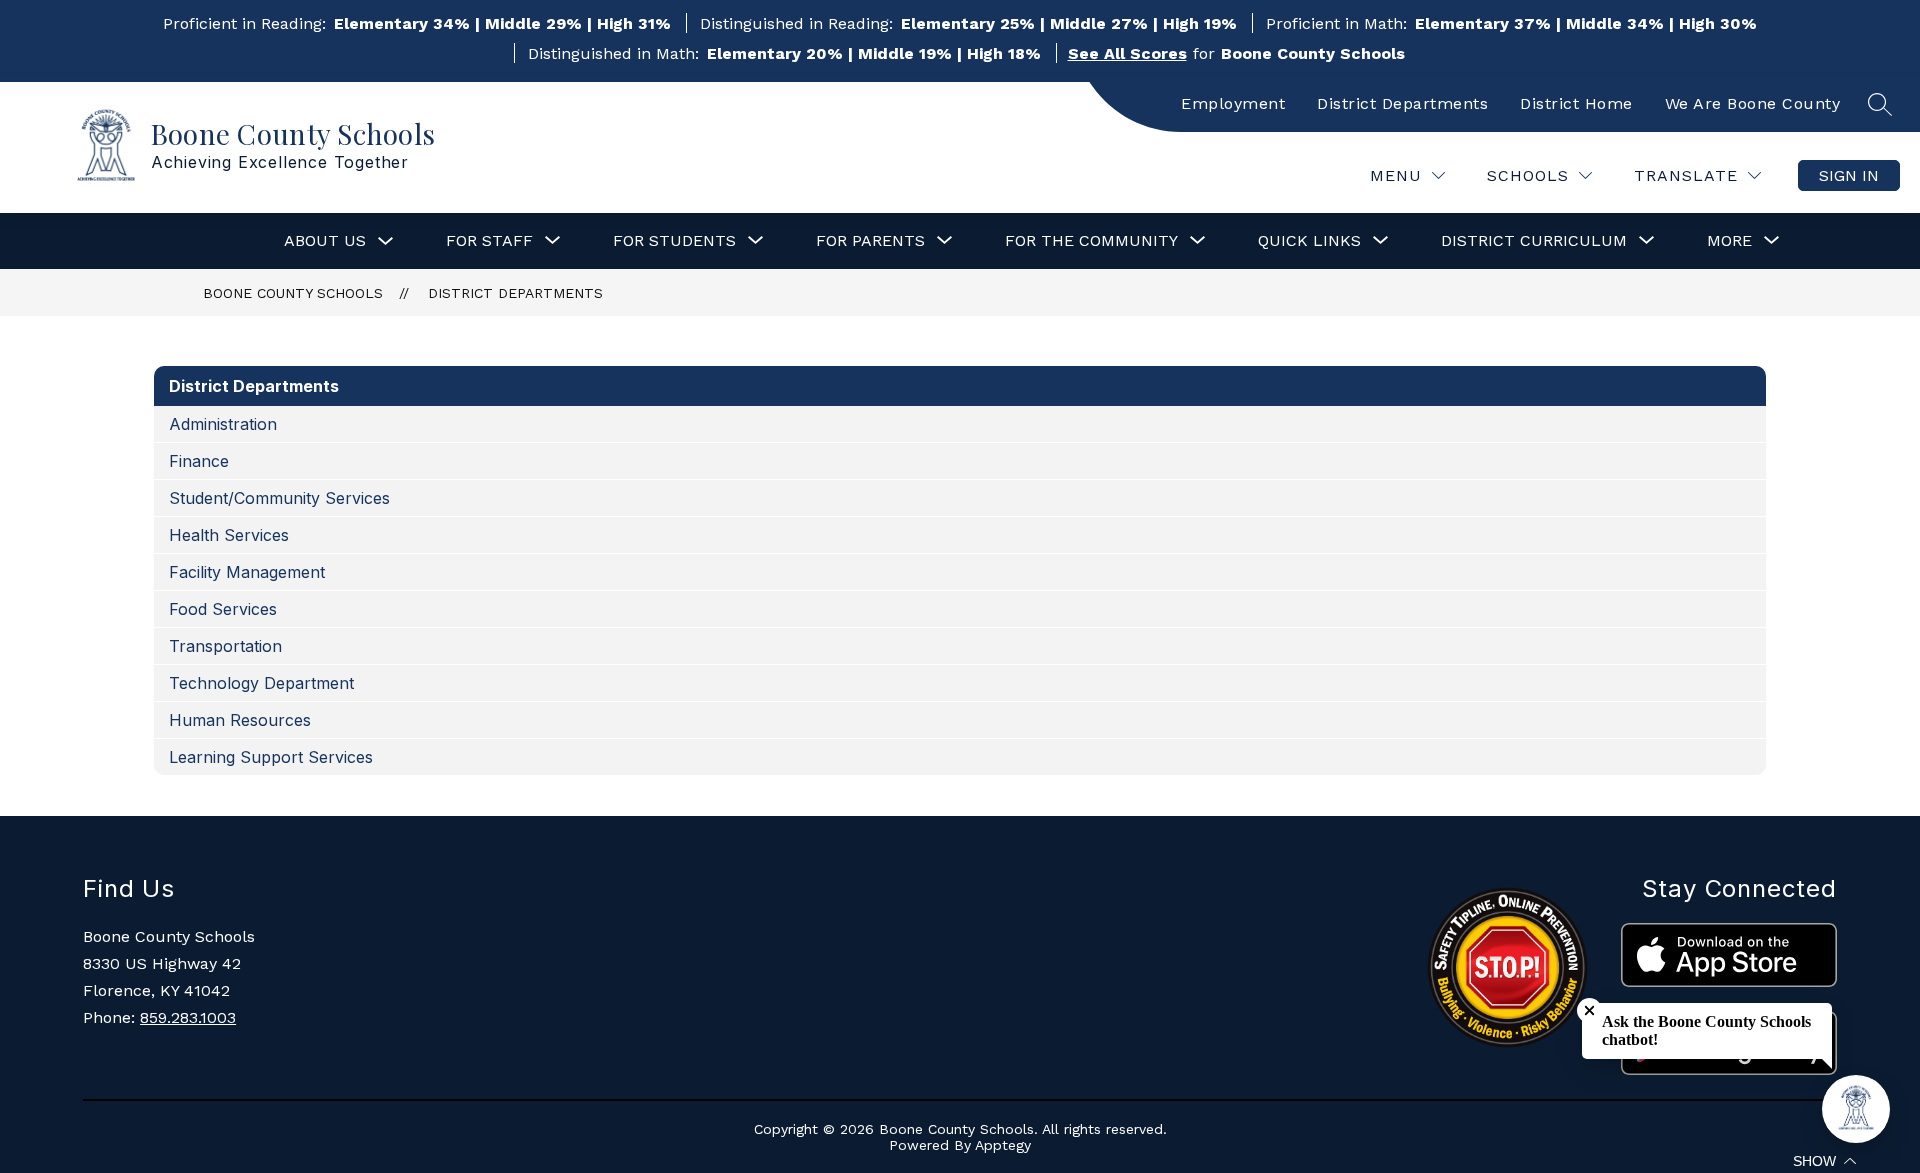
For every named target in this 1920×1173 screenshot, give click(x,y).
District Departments (1402, 103)
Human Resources (240, 720)
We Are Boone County (1753, 103)
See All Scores (1127, 53)
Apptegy (1003, 1145)
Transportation (225, 646)
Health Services (229, 535)
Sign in (1849, 175)
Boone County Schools (293, 293)
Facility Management (247, 572)
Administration (223, 424)
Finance (199, 461)
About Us (325, 240)
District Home (1576, 103)
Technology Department (261, 683)
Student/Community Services (279, 498)
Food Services (223, 609)
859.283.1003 (188, 1017)
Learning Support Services (271, 757)
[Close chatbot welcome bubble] (1589, 1010)
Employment (1233, 103)
